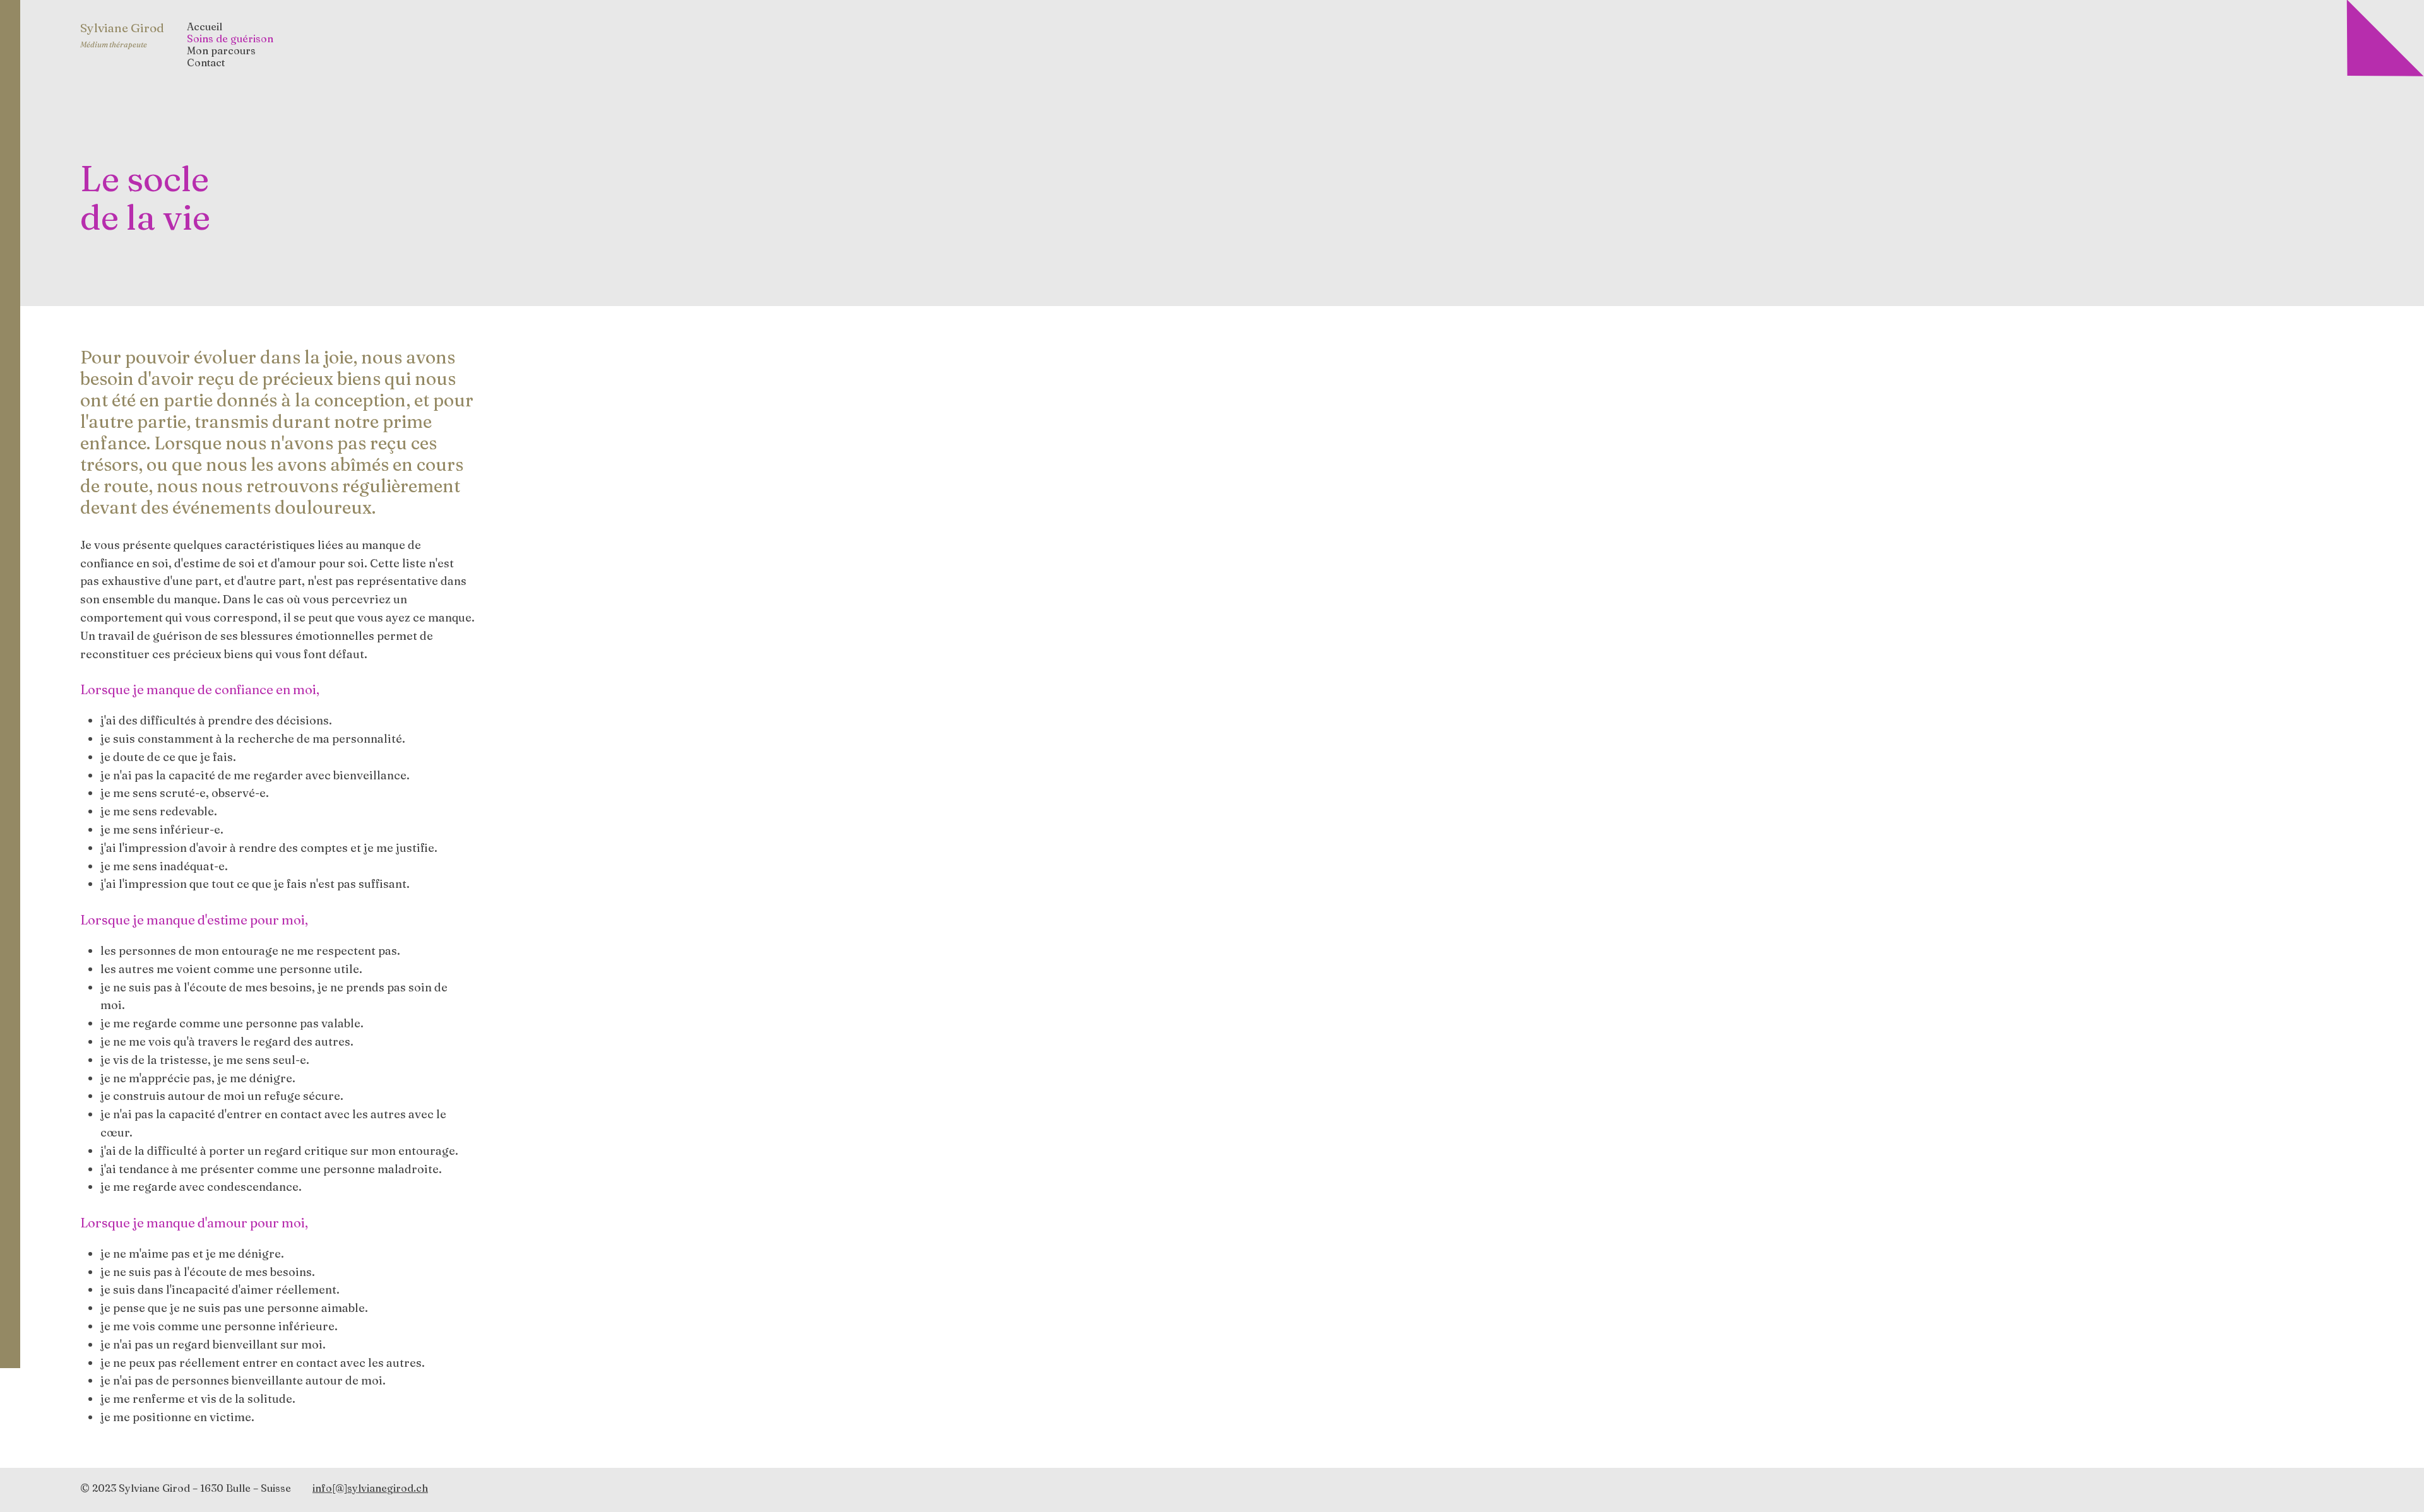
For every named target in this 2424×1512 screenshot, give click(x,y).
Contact (206, 63)
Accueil (205, 27)
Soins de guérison (230, 39)
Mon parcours (221, 51)
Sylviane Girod (122, 28)
